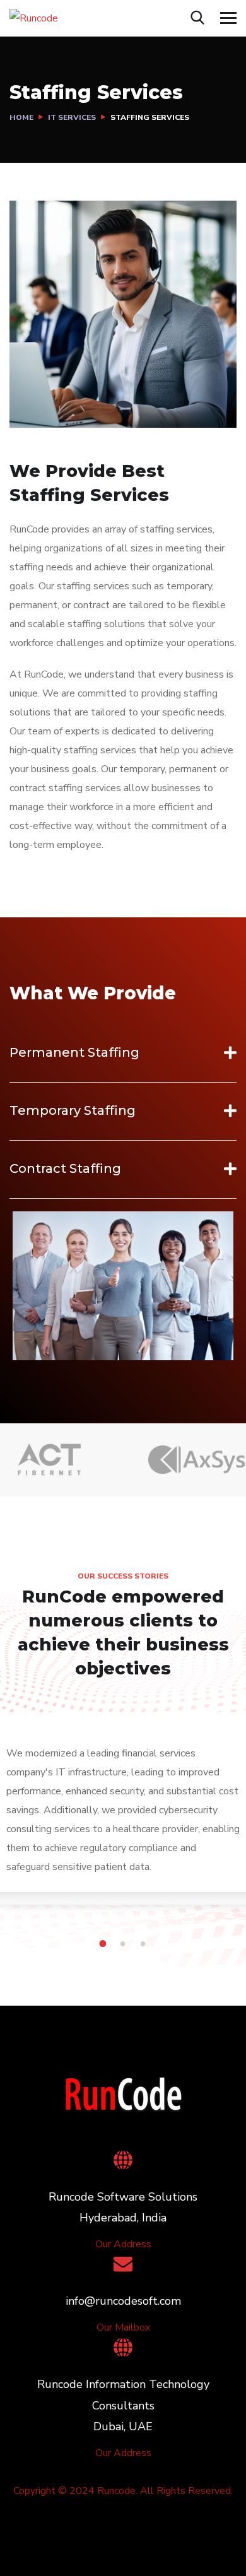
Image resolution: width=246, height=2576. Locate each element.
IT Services (72, 117)
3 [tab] (145, 1944)
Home (21, 117)
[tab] (123, 1052)
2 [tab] (125, 1944)
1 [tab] (105, 1944)
